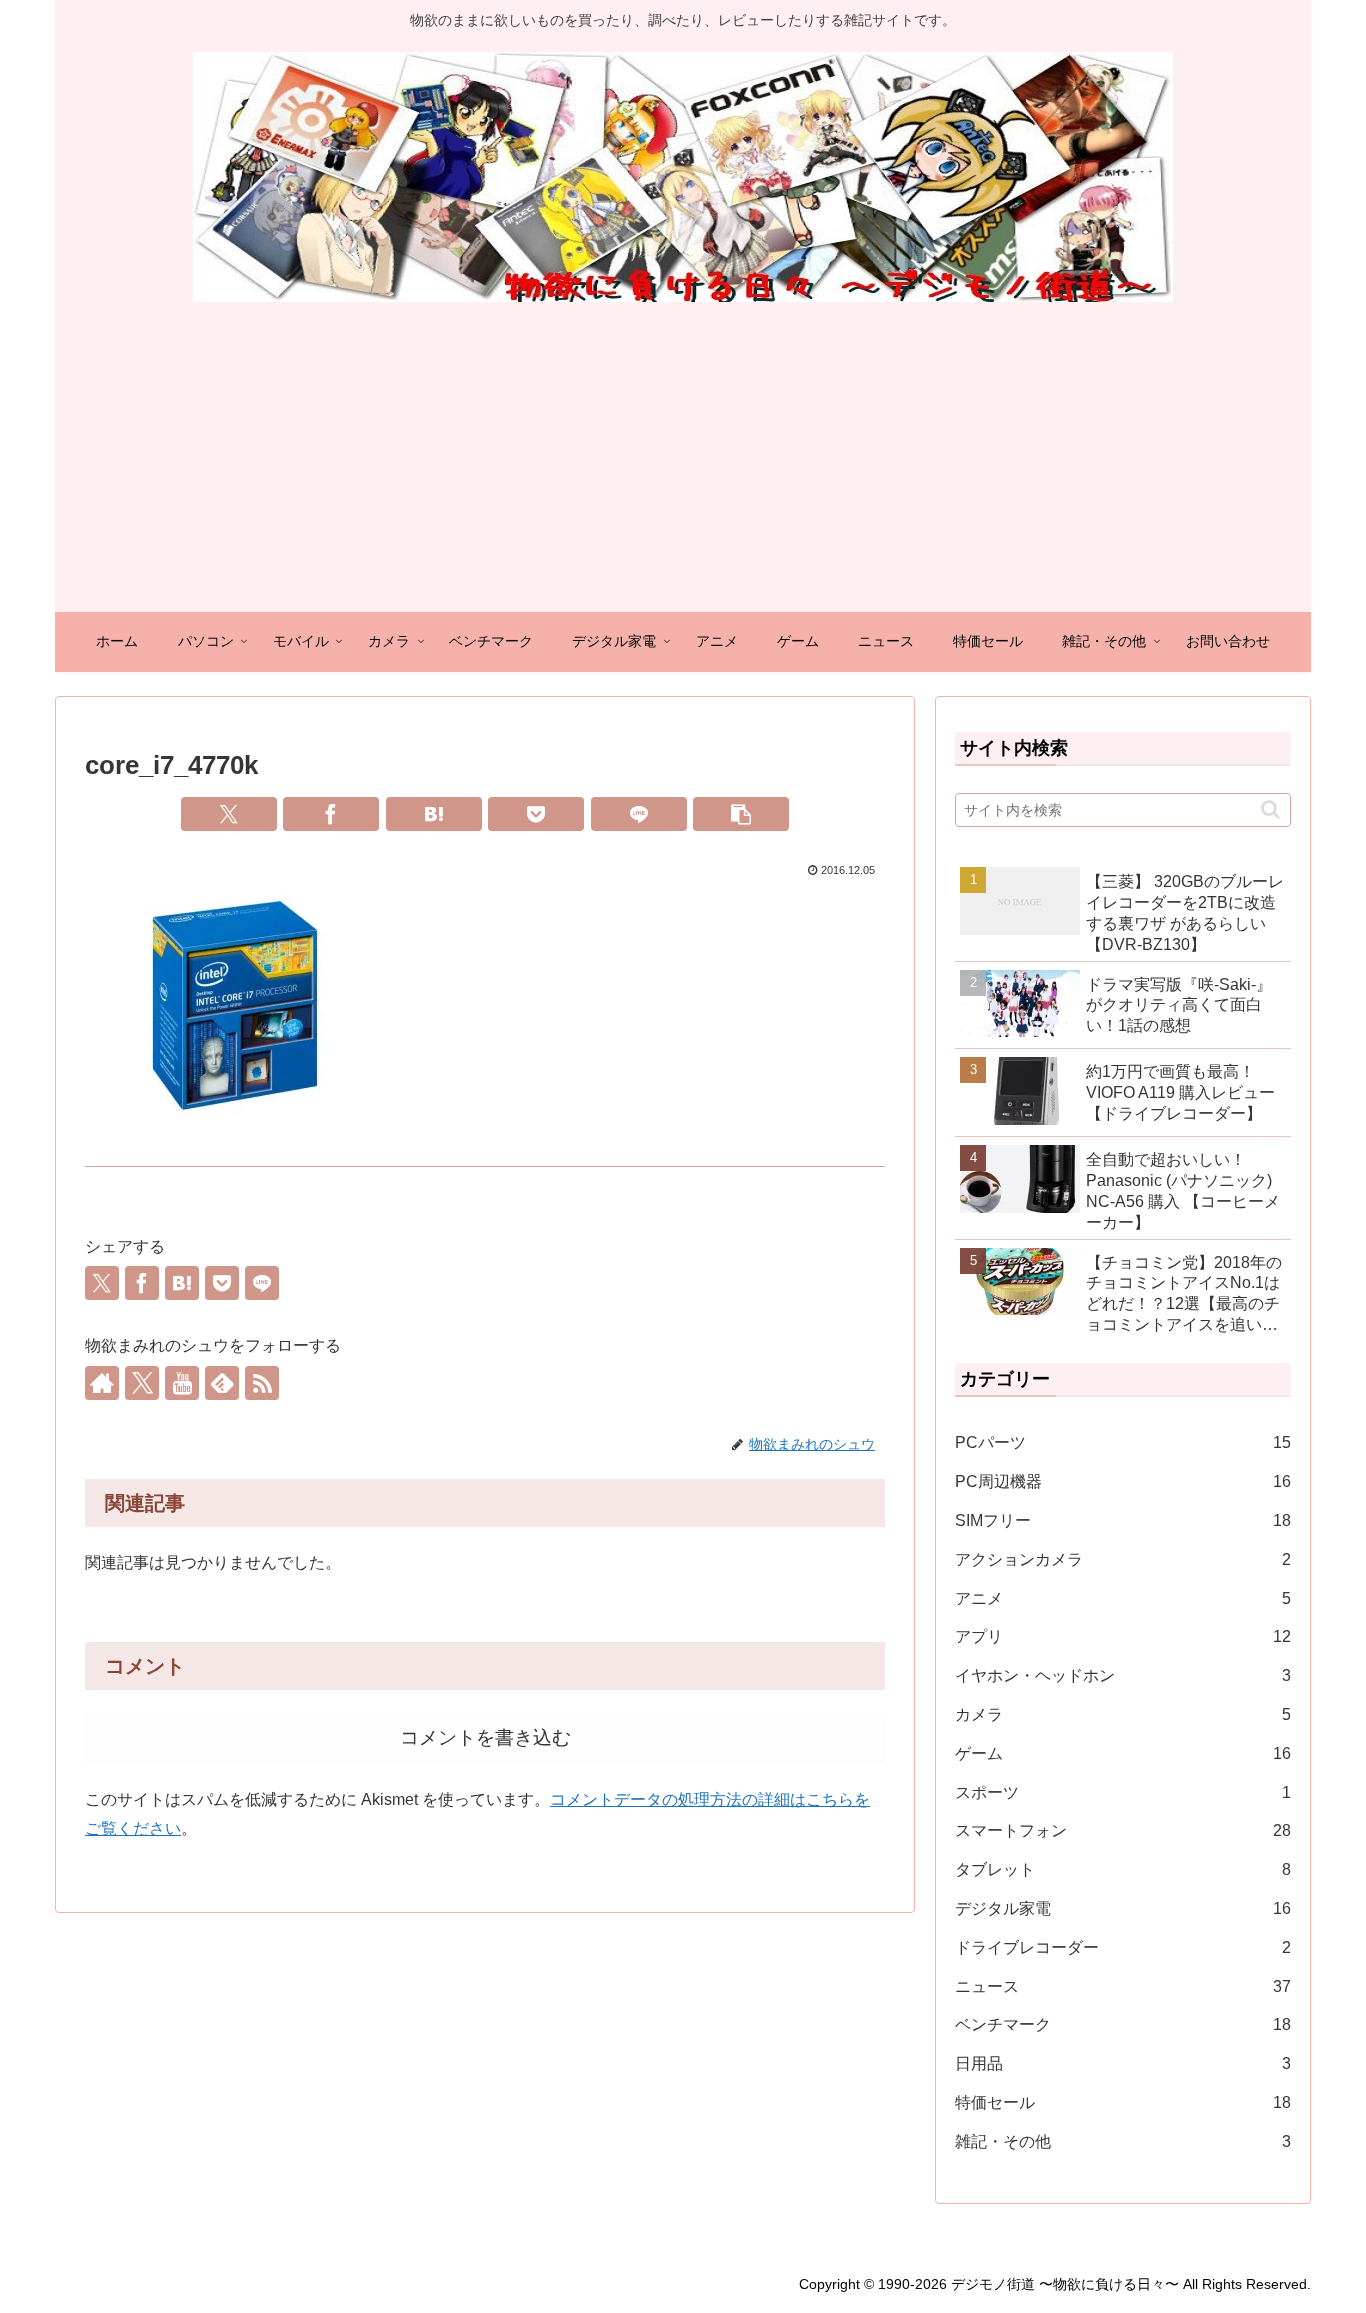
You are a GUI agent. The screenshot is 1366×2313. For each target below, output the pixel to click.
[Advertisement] (683, 462)
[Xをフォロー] (142, 1383)
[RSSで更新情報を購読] (262, 1383)
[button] (741, 814)
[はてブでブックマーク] (434, 814)
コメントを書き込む (485, 1737)
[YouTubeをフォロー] (182, 1383)
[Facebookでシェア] (331, 814)
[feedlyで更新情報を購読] (222, 1383)
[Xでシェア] (229, 814)
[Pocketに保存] (536, 814)
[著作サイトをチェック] (102, 1383)
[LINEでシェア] (639, 814)
